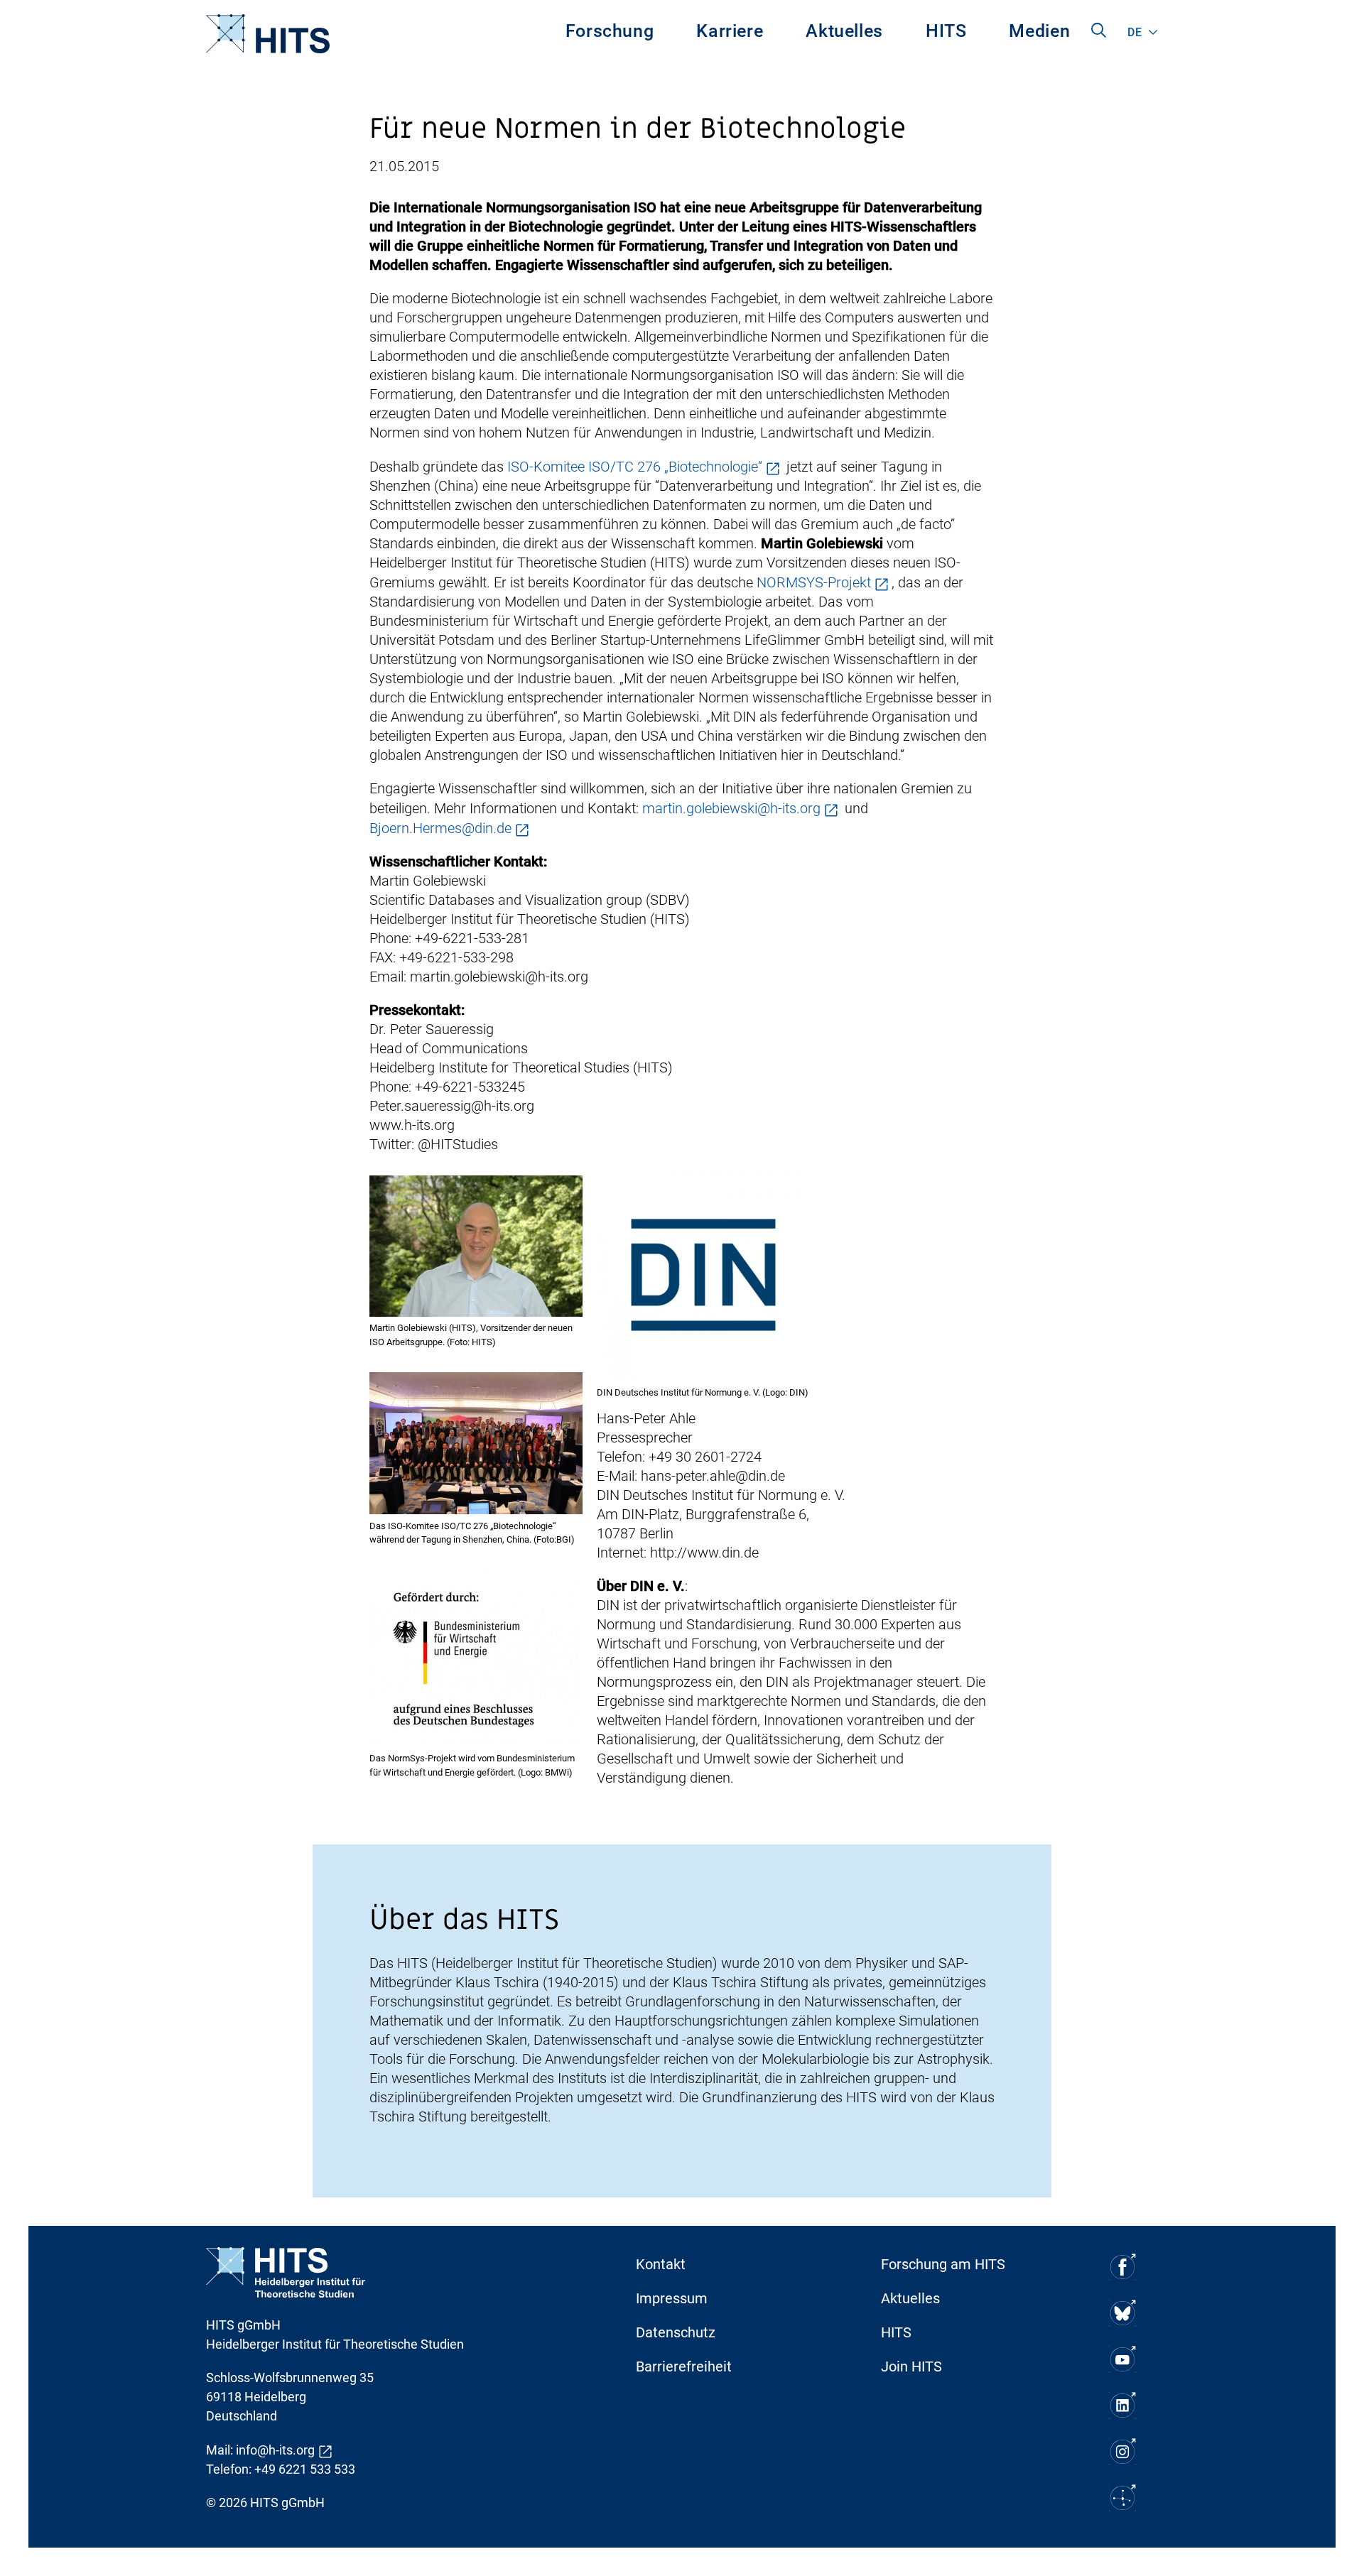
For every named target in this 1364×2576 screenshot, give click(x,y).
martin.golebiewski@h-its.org (731, 808)
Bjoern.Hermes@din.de (440, 828)
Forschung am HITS (943, 2264)
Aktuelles (844, 31)
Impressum (672, 2298)
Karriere (730, 31)
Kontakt (661, 2264)
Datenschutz (676, 2332)
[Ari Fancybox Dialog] (476, 1246)
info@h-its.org (275, 2450)
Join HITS (911, 2366)
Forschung (610, 31)
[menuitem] (610, 34)
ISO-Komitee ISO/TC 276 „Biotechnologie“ (635, 467)
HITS (946, 31)
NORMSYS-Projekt (814, 582)
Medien (1039, 31)
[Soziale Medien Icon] (1122, 2267)
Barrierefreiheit (684, 2366)
